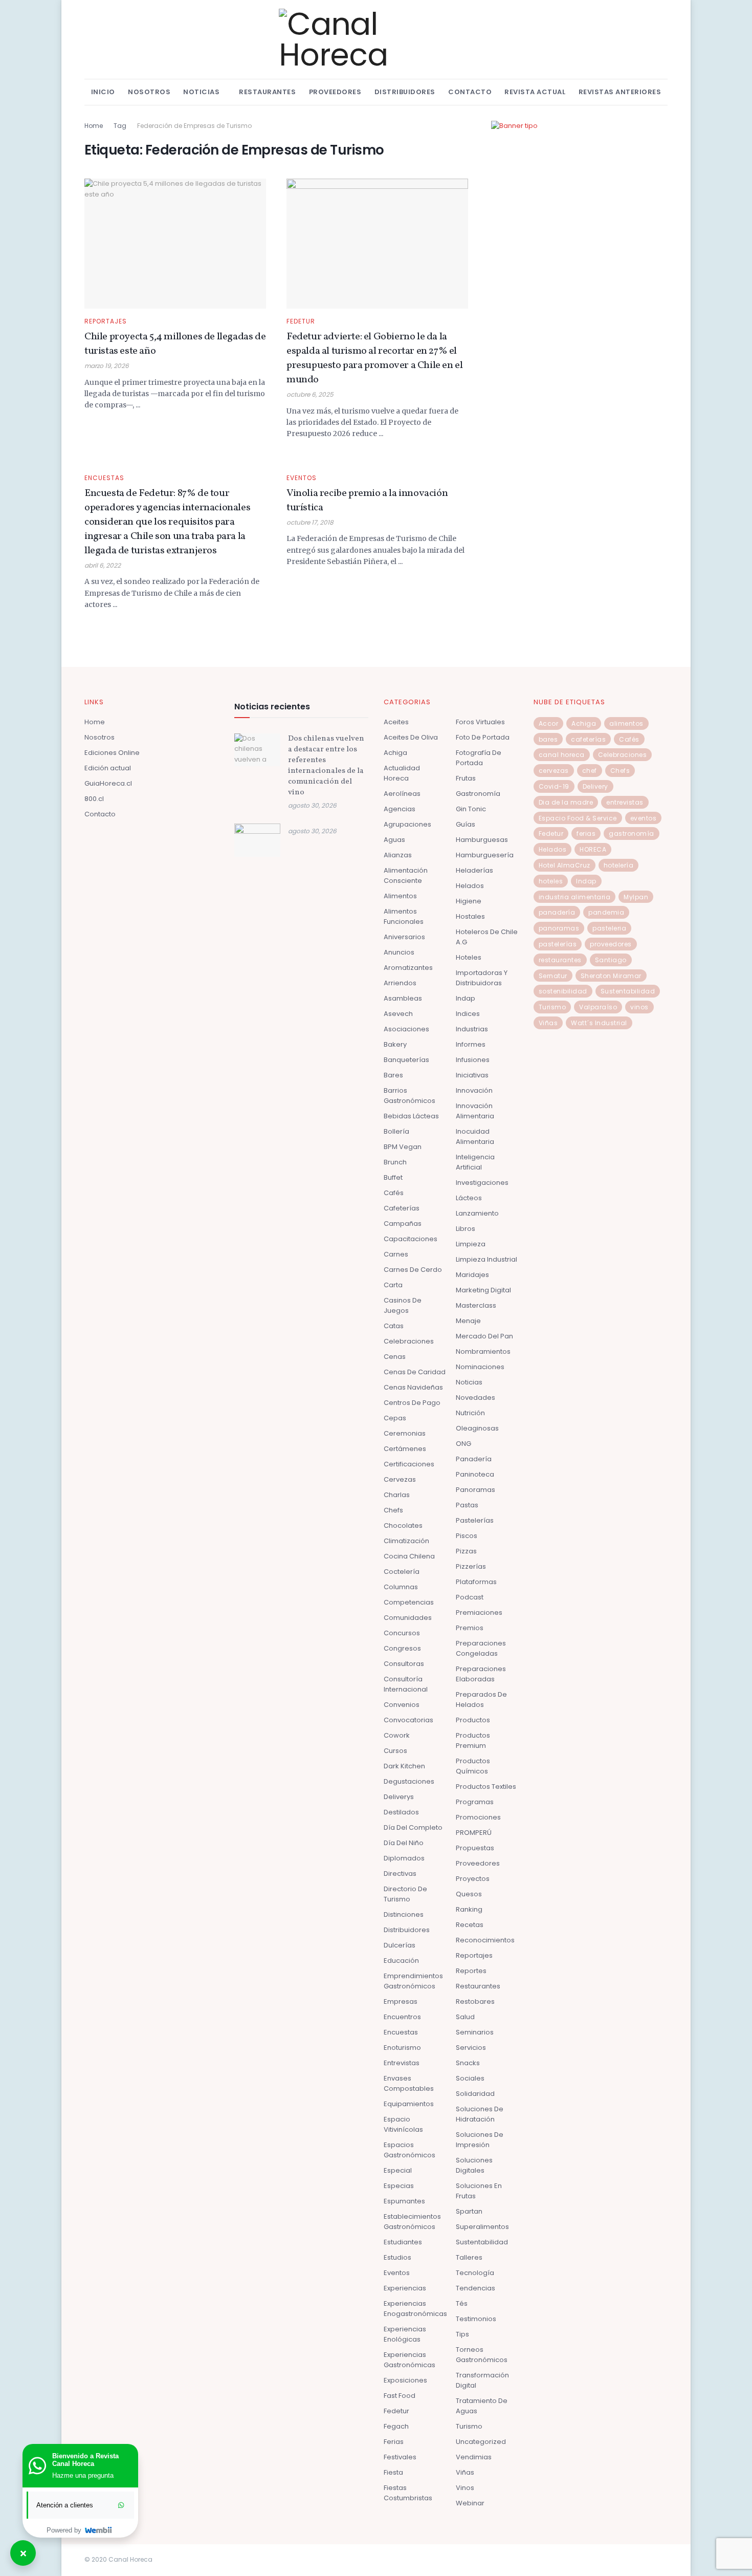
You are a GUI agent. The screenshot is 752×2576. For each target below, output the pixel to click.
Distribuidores (405, 92)
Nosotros (149, 92)
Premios (470, 1628)
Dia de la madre (566, 802)
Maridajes (472, 1275)
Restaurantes (267, 92)
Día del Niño (404, 1843)
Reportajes (106, 321)
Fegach (396, 2426)
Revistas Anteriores (620, 92)
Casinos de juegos (403, 1305)
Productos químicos (473, 1766)
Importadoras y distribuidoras (482, 978)
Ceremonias (405, 1433)
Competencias (409, 1602)
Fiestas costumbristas (408, 2493)
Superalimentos (482, 2227)
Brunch (395, 1162)
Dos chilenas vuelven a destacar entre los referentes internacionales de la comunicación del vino (326, 766)
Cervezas (400, 1479)
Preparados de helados (481, 1700)
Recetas (470, 1925)
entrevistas (625, 802)
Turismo (469, 2426)
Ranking (469, 1909)
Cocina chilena (409, 1556)
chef (590, 771)
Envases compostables (409, 2083)
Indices (468, 1014)
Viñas (465, 2472)
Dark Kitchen (404, 1766)
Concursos (402, 1633)
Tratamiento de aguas (482, 2406)
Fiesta (393, 2472)
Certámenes (405, 1449)
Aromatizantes (408, 968)
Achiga (395, 753)
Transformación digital (482, 2380)
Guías (466, 824)
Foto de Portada (483, 737)
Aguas (394, 840)
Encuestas (104, 478)
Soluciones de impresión (480, 2140)
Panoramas (475, 1490)
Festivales (400, 2457)
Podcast (470, 1597)
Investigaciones (482, 1183)
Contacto (470, 92)
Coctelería (402, 1572)
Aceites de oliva (411, 737)
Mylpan (636, 897)
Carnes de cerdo (413, 1270)
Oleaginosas (477, 1428)
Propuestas (475, 1848)
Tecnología (475, 2273)
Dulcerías (400, 1945)
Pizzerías (471, 1566)
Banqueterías (406, 1060)
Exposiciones (405, 2380)
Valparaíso (598, 1007)
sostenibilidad (563, 991)
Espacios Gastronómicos (410, 2150)
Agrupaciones (407, 824)
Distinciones (404, 1914)
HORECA (593, 849)
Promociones (478, 1817)
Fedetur (301, 321)
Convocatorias (408, 1720)
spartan (469, 2211)
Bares (393, 1075)
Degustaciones (409, 1781)
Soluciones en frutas (479, 2191)
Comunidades (408, 1618)
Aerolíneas (402, 794)
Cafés (394, 1193)
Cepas (395, 1418)
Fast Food (400, 2396)
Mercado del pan (484, 1336)
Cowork (397, 1735)
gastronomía (632, 834)
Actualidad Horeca (402, 773)
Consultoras (404, 1664)
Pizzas (466, 1551)
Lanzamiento (477, 1213)
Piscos (467, 1536)
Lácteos (469, 1198)
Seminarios (475, 2032)
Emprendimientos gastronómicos (413, 1981)
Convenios (402, 1705)
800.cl (94, 799)
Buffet (393, 1177)
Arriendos (400, 983)
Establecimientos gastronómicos (412, 2222)
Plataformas (476, 1582)
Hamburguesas (482, 840)
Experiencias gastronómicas (410, 2360)
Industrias (472, 1029)
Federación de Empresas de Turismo (194, 126)
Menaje (468, 1321)
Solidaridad (475, 2094)
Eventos (302, 478)
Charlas (397, 1495)
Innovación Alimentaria (475, 1111)
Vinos (465, 2488)
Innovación (474, 1090)
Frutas (466, 778)
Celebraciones (409, 1341)
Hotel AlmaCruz (565, 865)
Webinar (470, 2503)
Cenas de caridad (415, 1372)
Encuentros (402, 2017)
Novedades (475, 1398)
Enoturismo (402, 2048)
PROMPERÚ (474, 1833)
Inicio (103, 92)
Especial (398, 2170)
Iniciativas (472, 1075)
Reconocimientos (485, 1940)
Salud (465, 2017)
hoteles (551, 881)
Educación (401, 1961)
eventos (644, 818)
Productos (473, 1720)
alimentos (626, 723)
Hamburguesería (485, 855)
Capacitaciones (411, 1239)
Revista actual (535, 92)
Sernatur (553, 976)
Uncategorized (481, 2442)
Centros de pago (412, 1403)
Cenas (395, 1357)
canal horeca (562, 755)
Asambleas (403, 998)
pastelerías (558, 944)
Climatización (406, 1541)
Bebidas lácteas (411, 1116)
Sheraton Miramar (611, 976)
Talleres (469, 2257)
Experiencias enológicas (405, 2334)
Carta (393, 1285)
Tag (120, 126)
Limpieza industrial (486, 1259)
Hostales (470, 916)
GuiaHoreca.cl (108, 783)
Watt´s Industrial (599, 1023)
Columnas (401, 1587)
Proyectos (473, 1879)
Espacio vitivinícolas (403, 2124)
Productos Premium (473, 1740)
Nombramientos (483, 1351)
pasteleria (609, 928)
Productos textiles (486, 1787)
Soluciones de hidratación (480, 2114)
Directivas (400, 1874)
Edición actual (108, 768)
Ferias (394, 2442)
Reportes (471, 1971)
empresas (401, 2001)
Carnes (396, 1254)
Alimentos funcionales (404, 916)
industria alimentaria (575, 897)
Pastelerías (475, 1520)
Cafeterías (402, 1208)
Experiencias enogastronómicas (415, 2309)
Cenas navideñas (413, 1387)
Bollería (396, 1131)
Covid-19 (554, 786)
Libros (466, 1229)
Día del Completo (413, 1827)
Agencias (400, 809)
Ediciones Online (112, 753)
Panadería (474, 1459)
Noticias (201, 92)
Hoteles (469, 957)
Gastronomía (478, 794)
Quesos (469, 1894)
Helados (470, 886)
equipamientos (409, 2104)
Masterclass (476, 1305)
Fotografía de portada (479, 758)
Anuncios (399, 952)
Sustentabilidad (482, 2242)
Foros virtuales (480, 722)
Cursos (395, 1751)
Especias (399, 2186)
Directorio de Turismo (405, 1894)
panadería (557, 912)
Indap (466, 998)
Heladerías (474, 870)
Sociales (470, 2078)
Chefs (393, 1510)
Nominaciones (480, 1367)
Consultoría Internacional (406, 1684)
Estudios (397, 2257)
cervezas (554, 771)
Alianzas (398, 855)
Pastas (467, 1505)
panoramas (559, 928)
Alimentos (400, 896)
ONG (463, 1444)
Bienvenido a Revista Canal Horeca (85, 2460)
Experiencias (405, 2288)
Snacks (468, 2063)
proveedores (611, 944)
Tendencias (475, 2288)
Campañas (403, 1224)
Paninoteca (475, 1474)
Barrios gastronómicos (410, 1096)
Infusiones (473, 1060)
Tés (462, 2303)
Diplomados (404, 1858)
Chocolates (403, 1525)
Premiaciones (479, 1612)
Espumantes (404, 2201)
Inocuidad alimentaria (475, 1137)
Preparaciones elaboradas (481, 1674)
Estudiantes (403, 2242)
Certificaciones (409, 1464)
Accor (549, 723)
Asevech (398, 1014)
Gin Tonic (471, 809)
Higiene (469, 901)
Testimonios (476, 2319)
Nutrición (470, 1413)
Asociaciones (406, 1029)
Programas (475, 1802)
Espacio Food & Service (578, 818)
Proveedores (335, 92)
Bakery (395, 1044)
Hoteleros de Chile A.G (487, 937)
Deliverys (399, 1797)
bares (548, 739)
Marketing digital (483, 1290)
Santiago (611, 960)
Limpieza (471, 1244)
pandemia (606, 912)
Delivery (595, 786)
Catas (394, 1326)
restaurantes (560, 960)
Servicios (471, 2048)
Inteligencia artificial (475, 1162)
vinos (639, 1007)
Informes (471, 1044)
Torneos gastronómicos (482, 2355)
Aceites (396, 722)
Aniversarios (404, 937)
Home (94, 126)
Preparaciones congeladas (481, 1648)
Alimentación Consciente (406, 875)
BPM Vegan (403, 1147)
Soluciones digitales (474, 2165)
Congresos (402, 1648)
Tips (462, 2334)
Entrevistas (402, 2063)
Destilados (401, 1812)
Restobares (475, 2001)
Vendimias (474, 2457)
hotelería (619, 865)
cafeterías (588, 739)
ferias (586, 834)
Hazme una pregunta (83, 2475)
